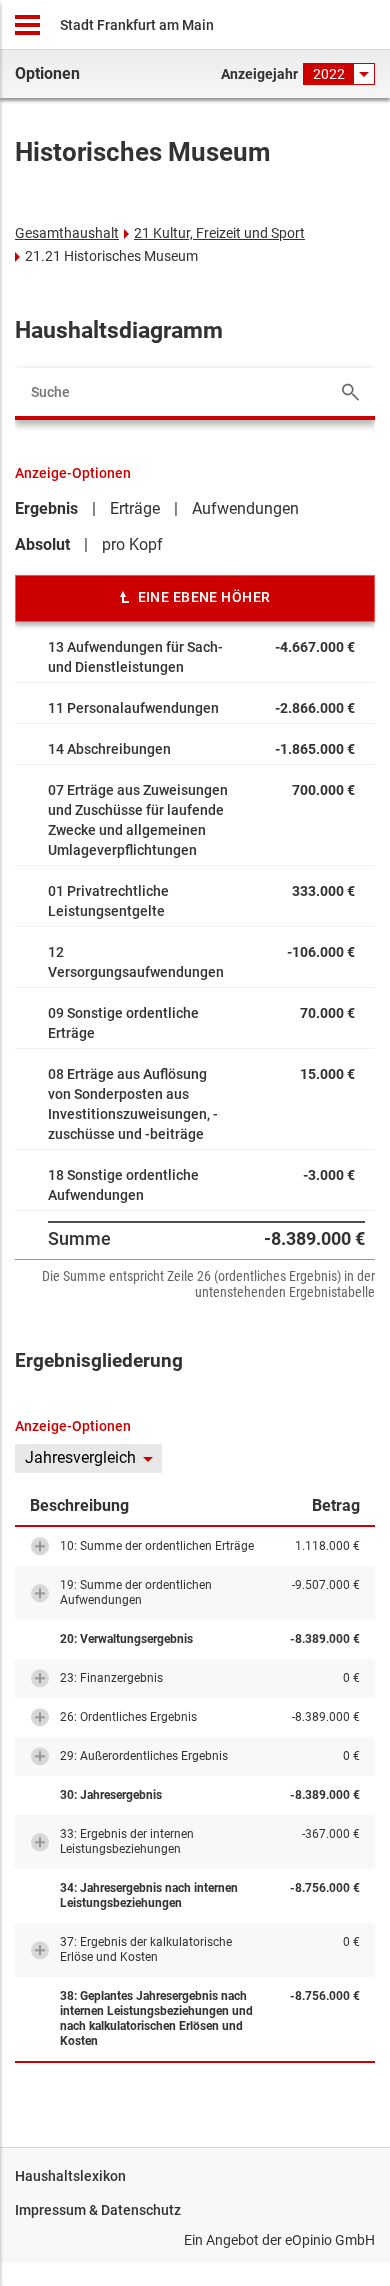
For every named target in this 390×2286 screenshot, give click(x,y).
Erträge (135, 508)
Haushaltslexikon (70, 2176)
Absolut (42, 544)
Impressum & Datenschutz (98, 2210)
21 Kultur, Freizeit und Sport (219, 233)
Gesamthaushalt (67, 233)
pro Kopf (132, 544)
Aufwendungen (245, 508)
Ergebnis (46, 508)
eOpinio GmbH (330, 2240)
